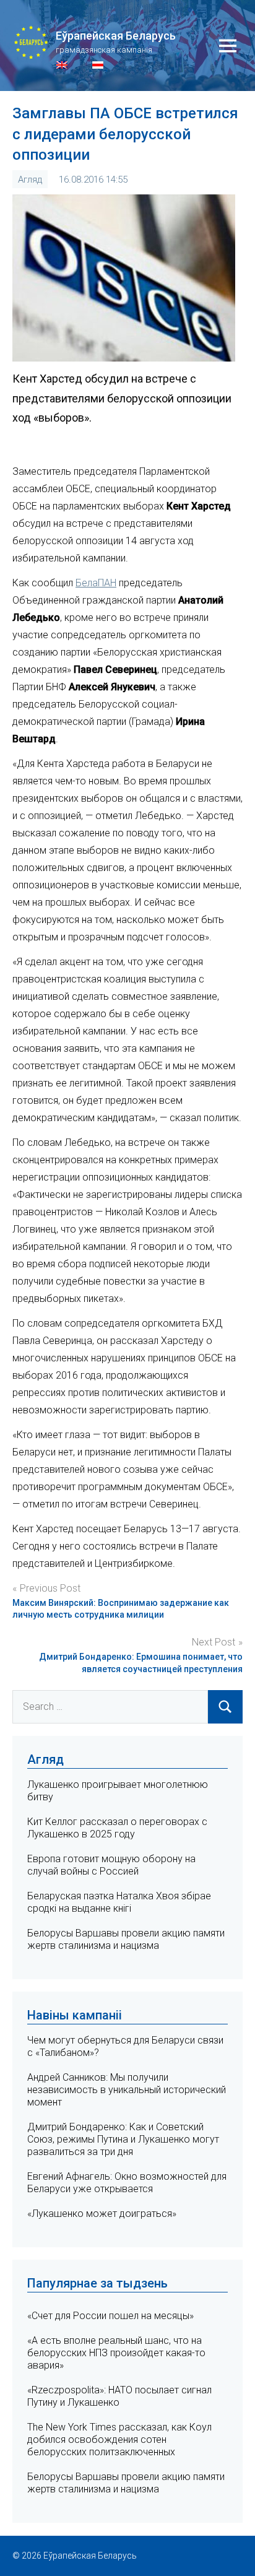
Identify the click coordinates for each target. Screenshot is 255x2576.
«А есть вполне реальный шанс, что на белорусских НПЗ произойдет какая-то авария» (116, 2353)
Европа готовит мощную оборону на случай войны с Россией (111, 1865)
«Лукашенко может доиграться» (102, 2214)
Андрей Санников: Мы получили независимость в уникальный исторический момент (127, 2090)
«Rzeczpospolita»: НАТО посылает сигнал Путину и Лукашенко (119, 2396)
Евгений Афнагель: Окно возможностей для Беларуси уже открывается (127, 2183)
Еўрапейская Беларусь (116, 36)
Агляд (30, 180)
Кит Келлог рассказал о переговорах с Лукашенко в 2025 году (117, 1828)
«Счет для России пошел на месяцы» (110, 2316)
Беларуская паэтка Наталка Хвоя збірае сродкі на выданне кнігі (119, 1902)
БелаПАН (96, 583)
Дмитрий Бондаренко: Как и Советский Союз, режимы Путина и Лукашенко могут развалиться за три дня (123, 2139)
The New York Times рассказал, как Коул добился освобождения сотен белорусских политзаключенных (119, 2439)
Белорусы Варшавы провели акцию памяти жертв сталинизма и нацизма (126, 1939)
